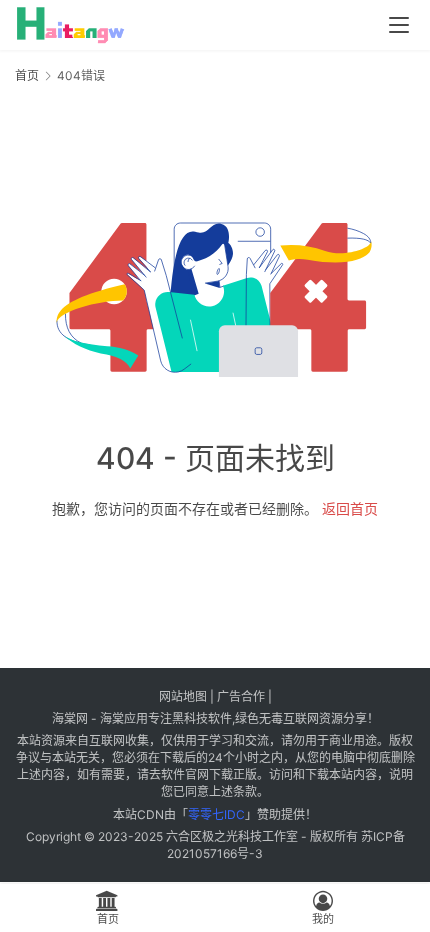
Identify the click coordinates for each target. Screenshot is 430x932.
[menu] (399, 25)
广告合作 (241, 696)
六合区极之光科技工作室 (232, 836)
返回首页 (350, 508)
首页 (27, 75)
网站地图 (183, 696)
